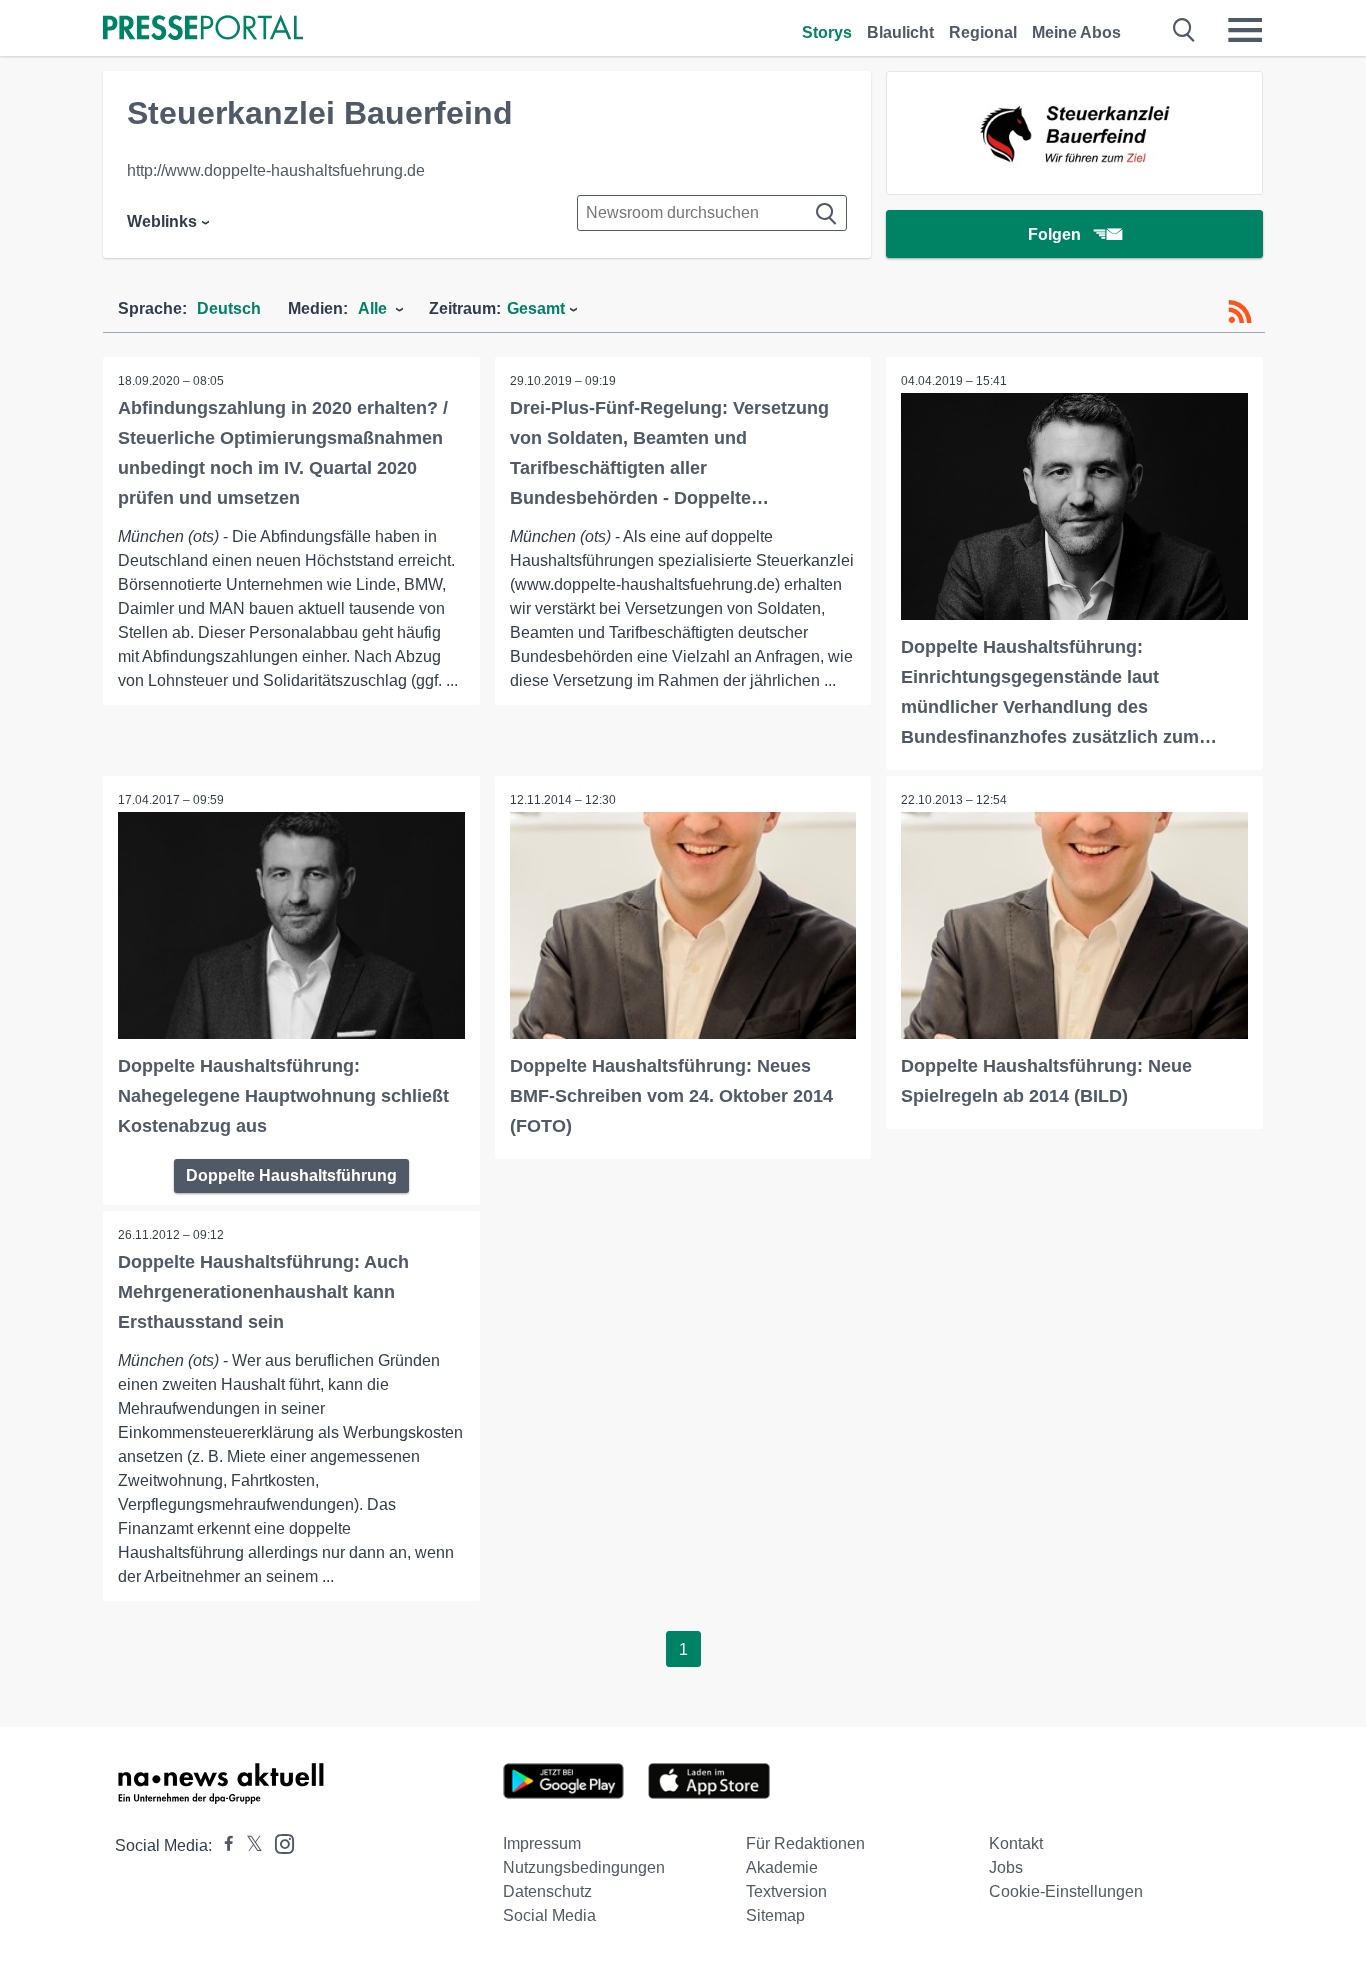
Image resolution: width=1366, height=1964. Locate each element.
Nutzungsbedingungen (584, 1867)
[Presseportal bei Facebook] (223, 1845)
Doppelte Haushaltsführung (291, 1175)
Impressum (542, 1843)
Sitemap (775, 1915)
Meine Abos (1076, 32)
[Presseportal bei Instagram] (278, 1842)
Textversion (786, 1891)
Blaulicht (900, 32)
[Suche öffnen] (1184, 30)
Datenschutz (547, 1891)
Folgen (1054, 234)
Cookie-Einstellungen (1066, 1891)
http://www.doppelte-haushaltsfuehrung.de (276, 170)
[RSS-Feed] (1240, 312)
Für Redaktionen (805, 1843)
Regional (983, 32)
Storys (827, 32)
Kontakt (1016, 1843)
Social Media (549, 1915)
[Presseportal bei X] (248, 1845)
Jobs (1006, 1867)
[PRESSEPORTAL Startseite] (203, 29)
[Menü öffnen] (1245, 30)
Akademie (782, 1867)
